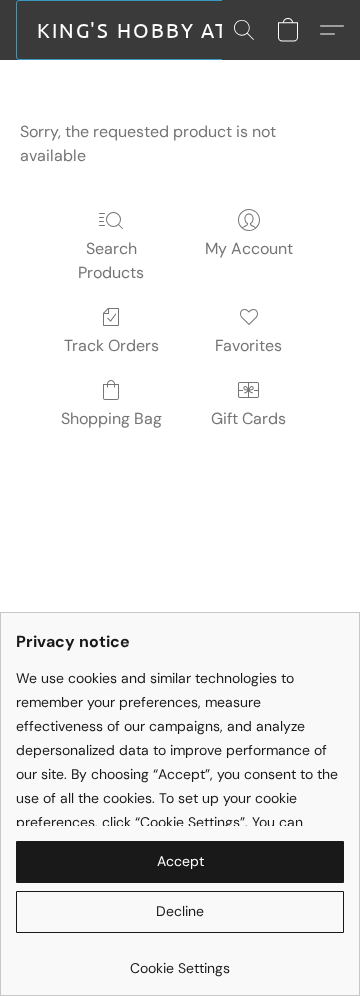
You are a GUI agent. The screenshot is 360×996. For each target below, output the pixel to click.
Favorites (248, 345)
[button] (140, 30)
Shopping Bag (111, 418)
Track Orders (111, 345)
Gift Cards (248, 418)
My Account (249, 248)
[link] (180, 960)
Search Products (111, 260)
